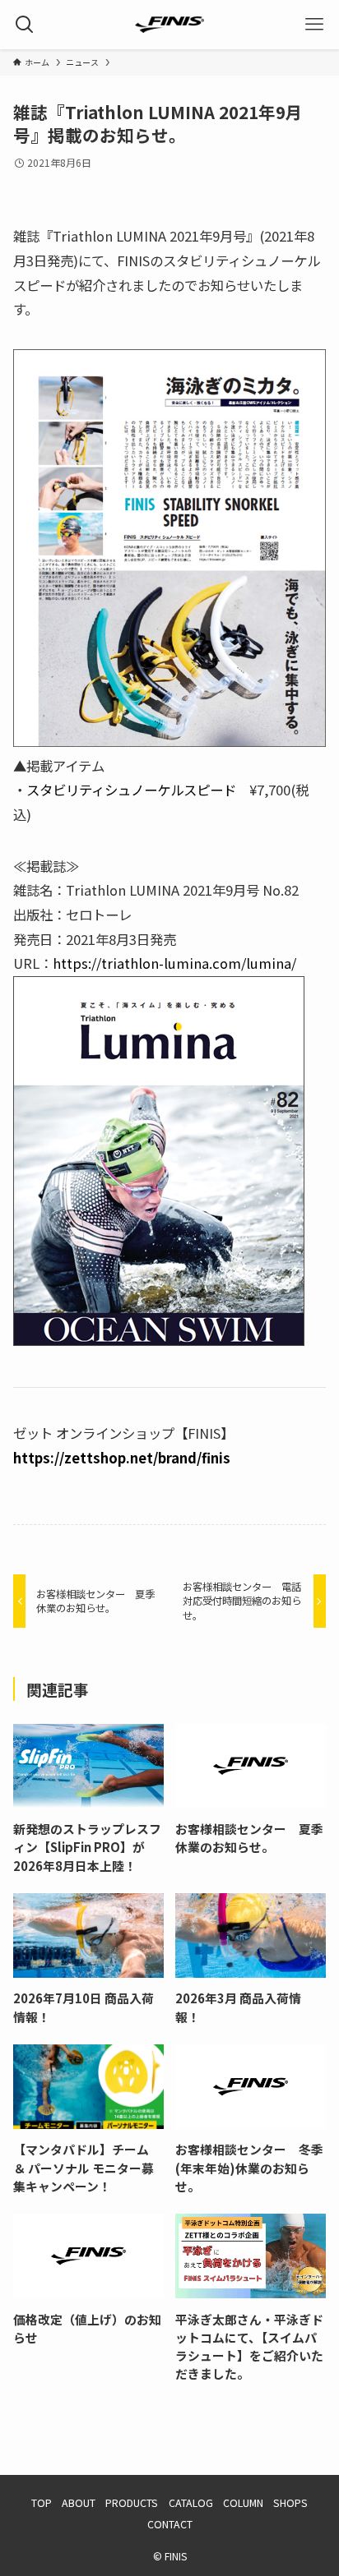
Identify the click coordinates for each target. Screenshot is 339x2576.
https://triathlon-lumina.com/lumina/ (174, 963)
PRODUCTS (132, 2503)
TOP (42, 2503)
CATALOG (191, 2503)
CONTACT (170, 2524)
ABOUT (79, 2503)
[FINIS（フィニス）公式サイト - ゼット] (169, 25)
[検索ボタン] (25, 25)
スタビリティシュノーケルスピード (131, 790)
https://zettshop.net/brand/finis (122, 1458)
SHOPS (290, 2503)
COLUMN (243, 2503)
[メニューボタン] (314, 25)
